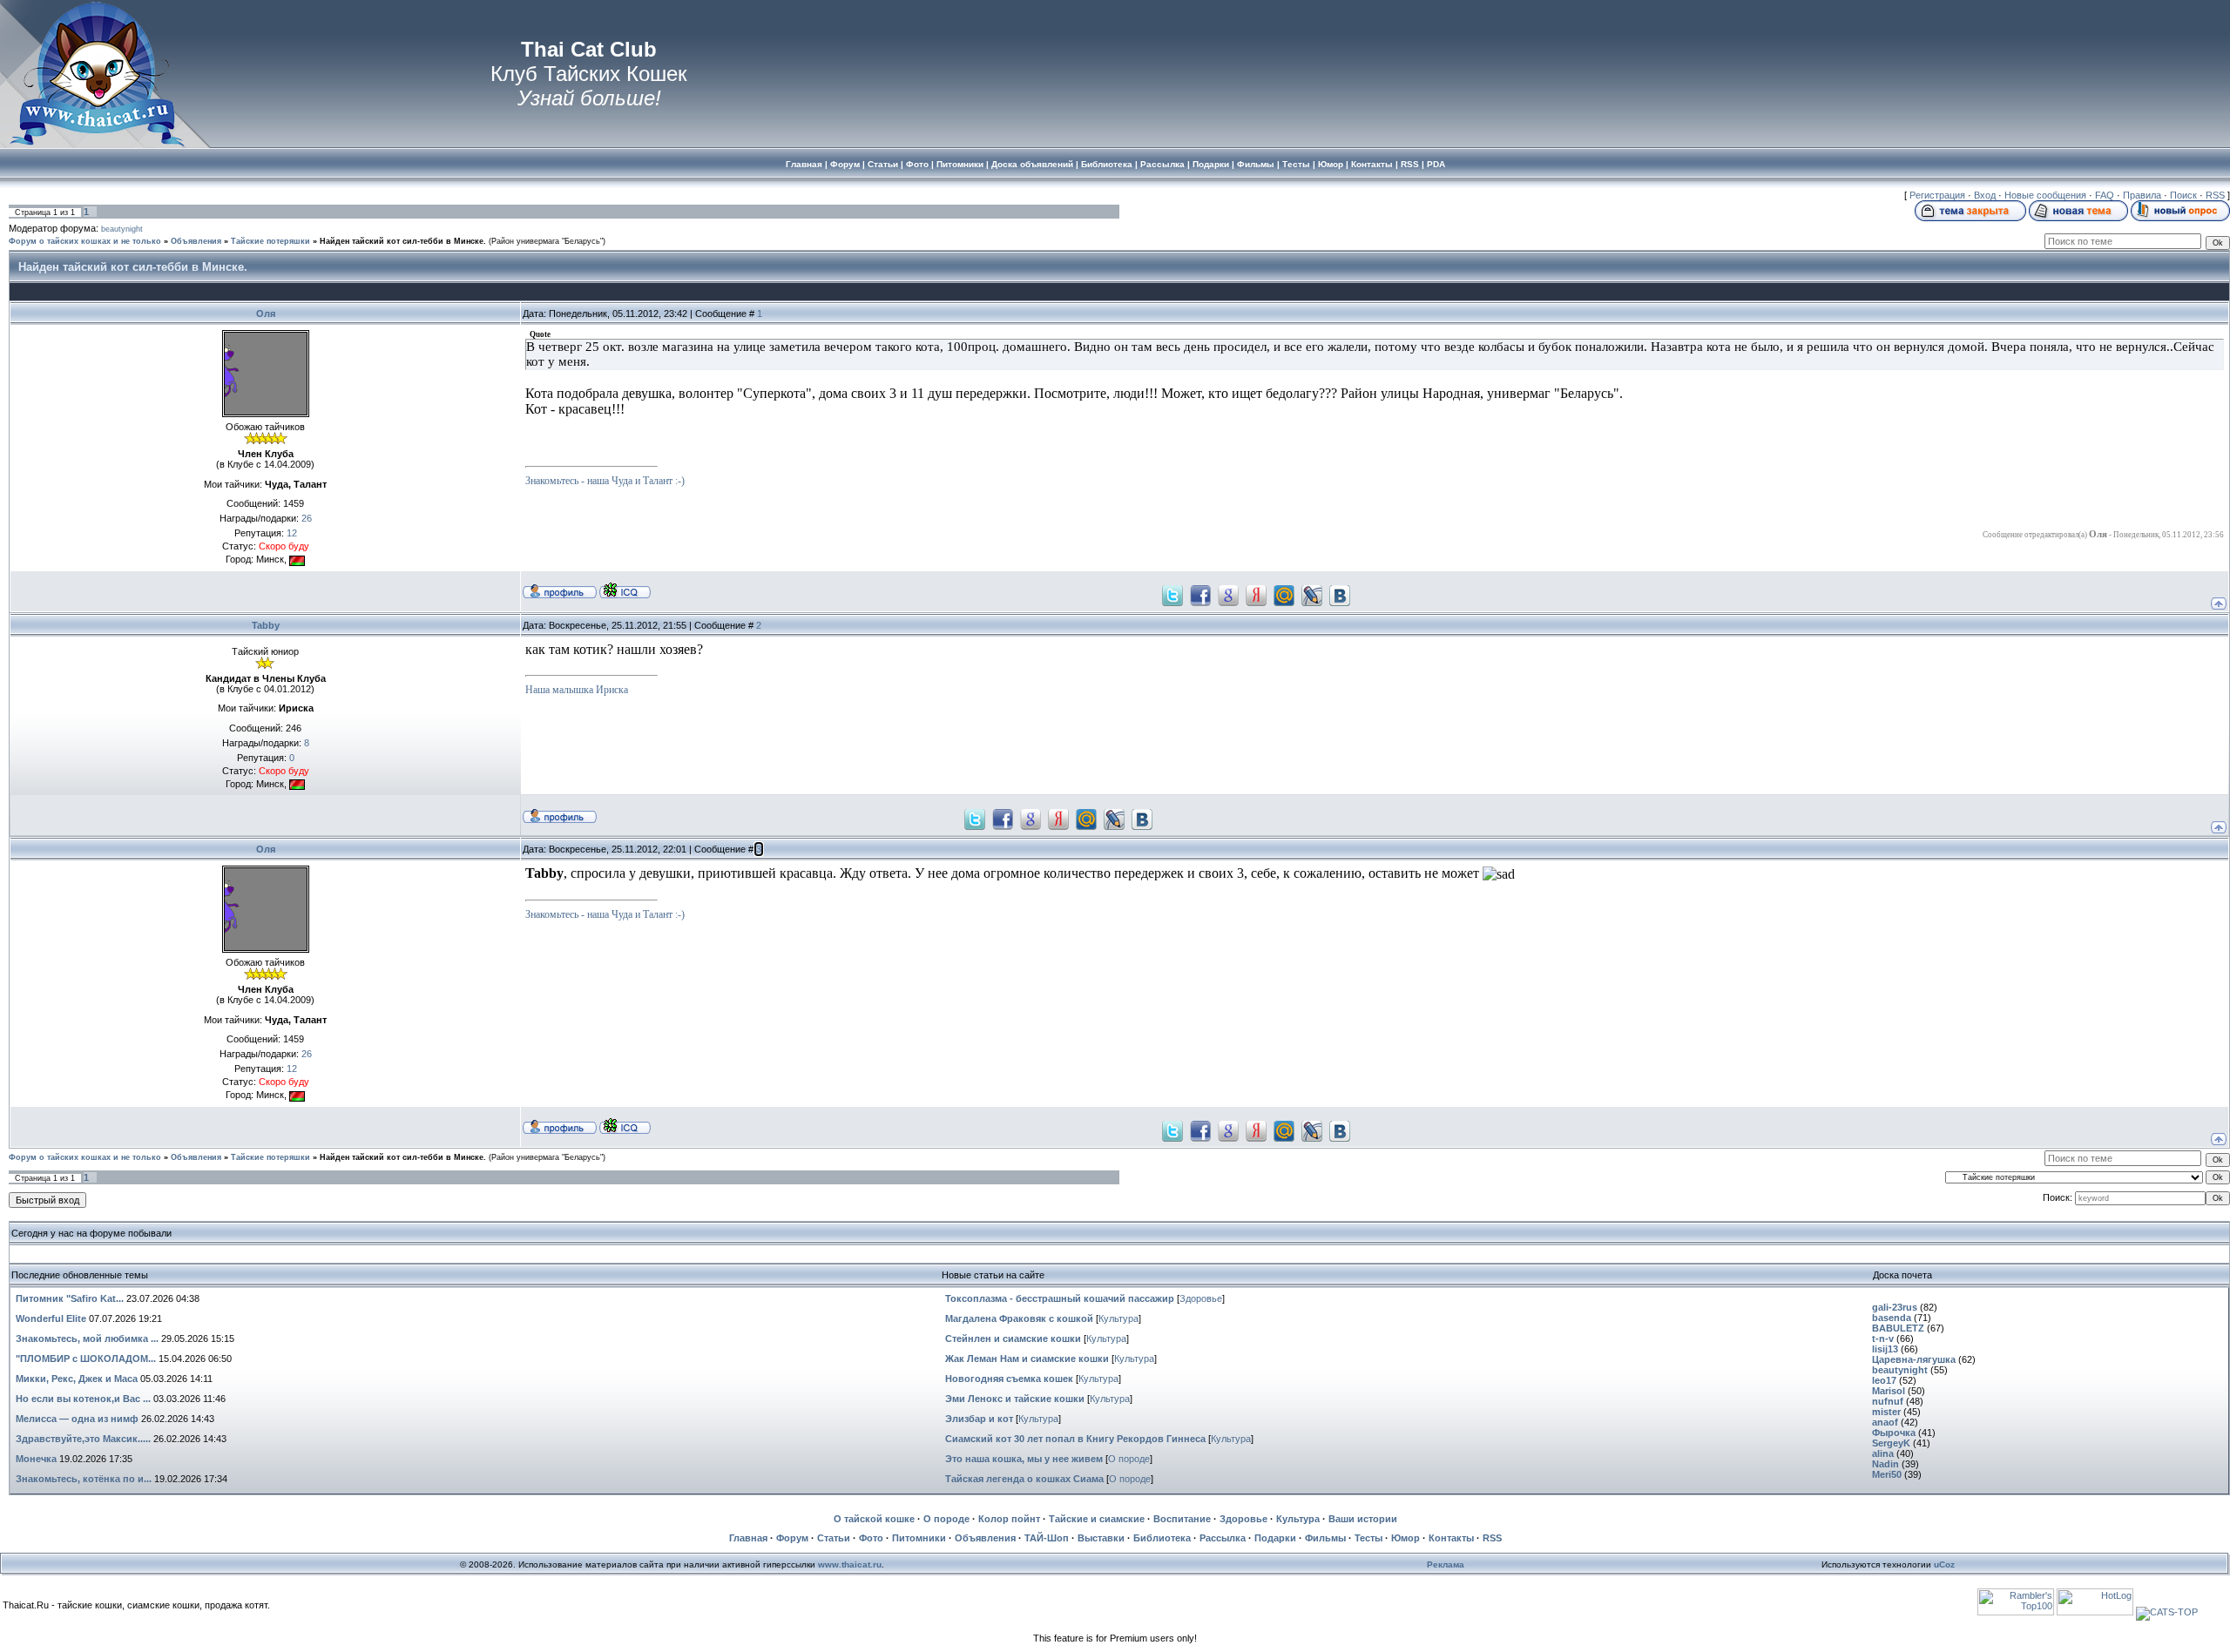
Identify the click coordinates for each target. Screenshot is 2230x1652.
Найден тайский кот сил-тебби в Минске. (403, 241)
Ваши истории (1363, 1519)
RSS (2215, 195)
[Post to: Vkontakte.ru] (1340, 594)
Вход (1985, 195)
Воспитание (1182, 1519)
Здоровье (1201, 1298)
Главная (748, 1538)
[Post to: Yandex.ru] (1256, 594)
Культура (1118, 1318)
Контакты (1451, 1538)
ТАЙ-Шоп (1047, 1538)
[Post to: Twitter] (1172, 594)
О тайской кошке (874, 1519)
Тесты (1368, 1538)
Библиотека (1162, 1538)
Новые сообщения (2045, 195)
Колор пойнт (1009, 1519)
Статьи (834, 1538)
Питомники (919, 1538)
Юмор (1406, 1538)
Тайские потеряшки (270, 241)
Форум (792, 1538)
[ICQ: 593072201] (625, 590)
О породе (1129, 1459)
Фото (871, 1538)
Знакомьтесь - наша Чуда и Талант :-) (605, 481)
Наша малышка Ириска (577, 690)
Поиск (2183, 195)
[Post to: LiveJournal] (1312, 594)
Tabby (266, 625)
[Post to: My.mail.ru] (1284, 594)
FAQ (2105, 195)
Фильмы (1325, 1538)
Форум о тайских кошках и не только (85, 241)
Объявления (196, 241)
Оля (266, 314)
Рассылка (1223, 1538)
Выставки (1101, 1538)
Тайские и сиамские (1097, 1519)
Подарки (1275, 1538)
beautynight (122, 229)
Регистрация (1937, 195)
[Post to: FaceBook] (1200, 594)
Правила (2142, 195)
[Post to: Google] (1228, 594)
